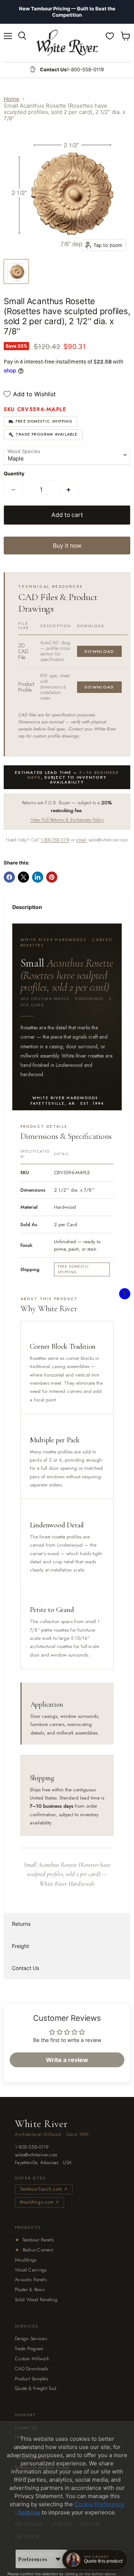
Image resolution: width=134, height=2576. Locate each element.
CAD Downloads (31, 2369)
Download (99, 651)
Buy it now (67, 546)
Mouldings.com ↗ (39, 2202)
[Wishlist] (110, 36)
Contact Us (25, 1968)
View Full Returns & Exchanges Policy (67, 820)
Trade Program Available (47, 434)
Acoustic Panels (31, 2279)
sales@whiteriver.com (36, 2155)
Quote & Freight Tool (36, 2388)
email (81, 840)
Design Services (31, 2339)
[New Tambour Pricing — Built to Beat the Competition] (67, 12)
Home (12, 99)
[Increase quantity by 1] (69, 490)
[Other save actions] (58, 2559)
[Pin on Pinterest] (52, 877)
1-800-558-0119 (55, 840)
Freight (20, 1946)
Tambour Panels (34, 2240)
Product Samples (31, 2379)
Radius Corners (34, 2250)
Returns (21, 1924)
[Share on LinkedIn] (38, 877)
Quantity (14, 474)
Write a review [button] (67, 2060)
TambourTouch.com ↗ (44, 2189)
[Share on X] (23, 877)
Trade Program (29, 2349)
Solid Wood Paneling (36, 2300)
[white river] (67, 43)
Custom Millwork (32, 2359)
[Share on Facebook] (9, 877)
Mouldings (26, 2260)
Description (27, 907)
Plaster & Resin (30, 2290)
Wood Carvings (31, 2270)
